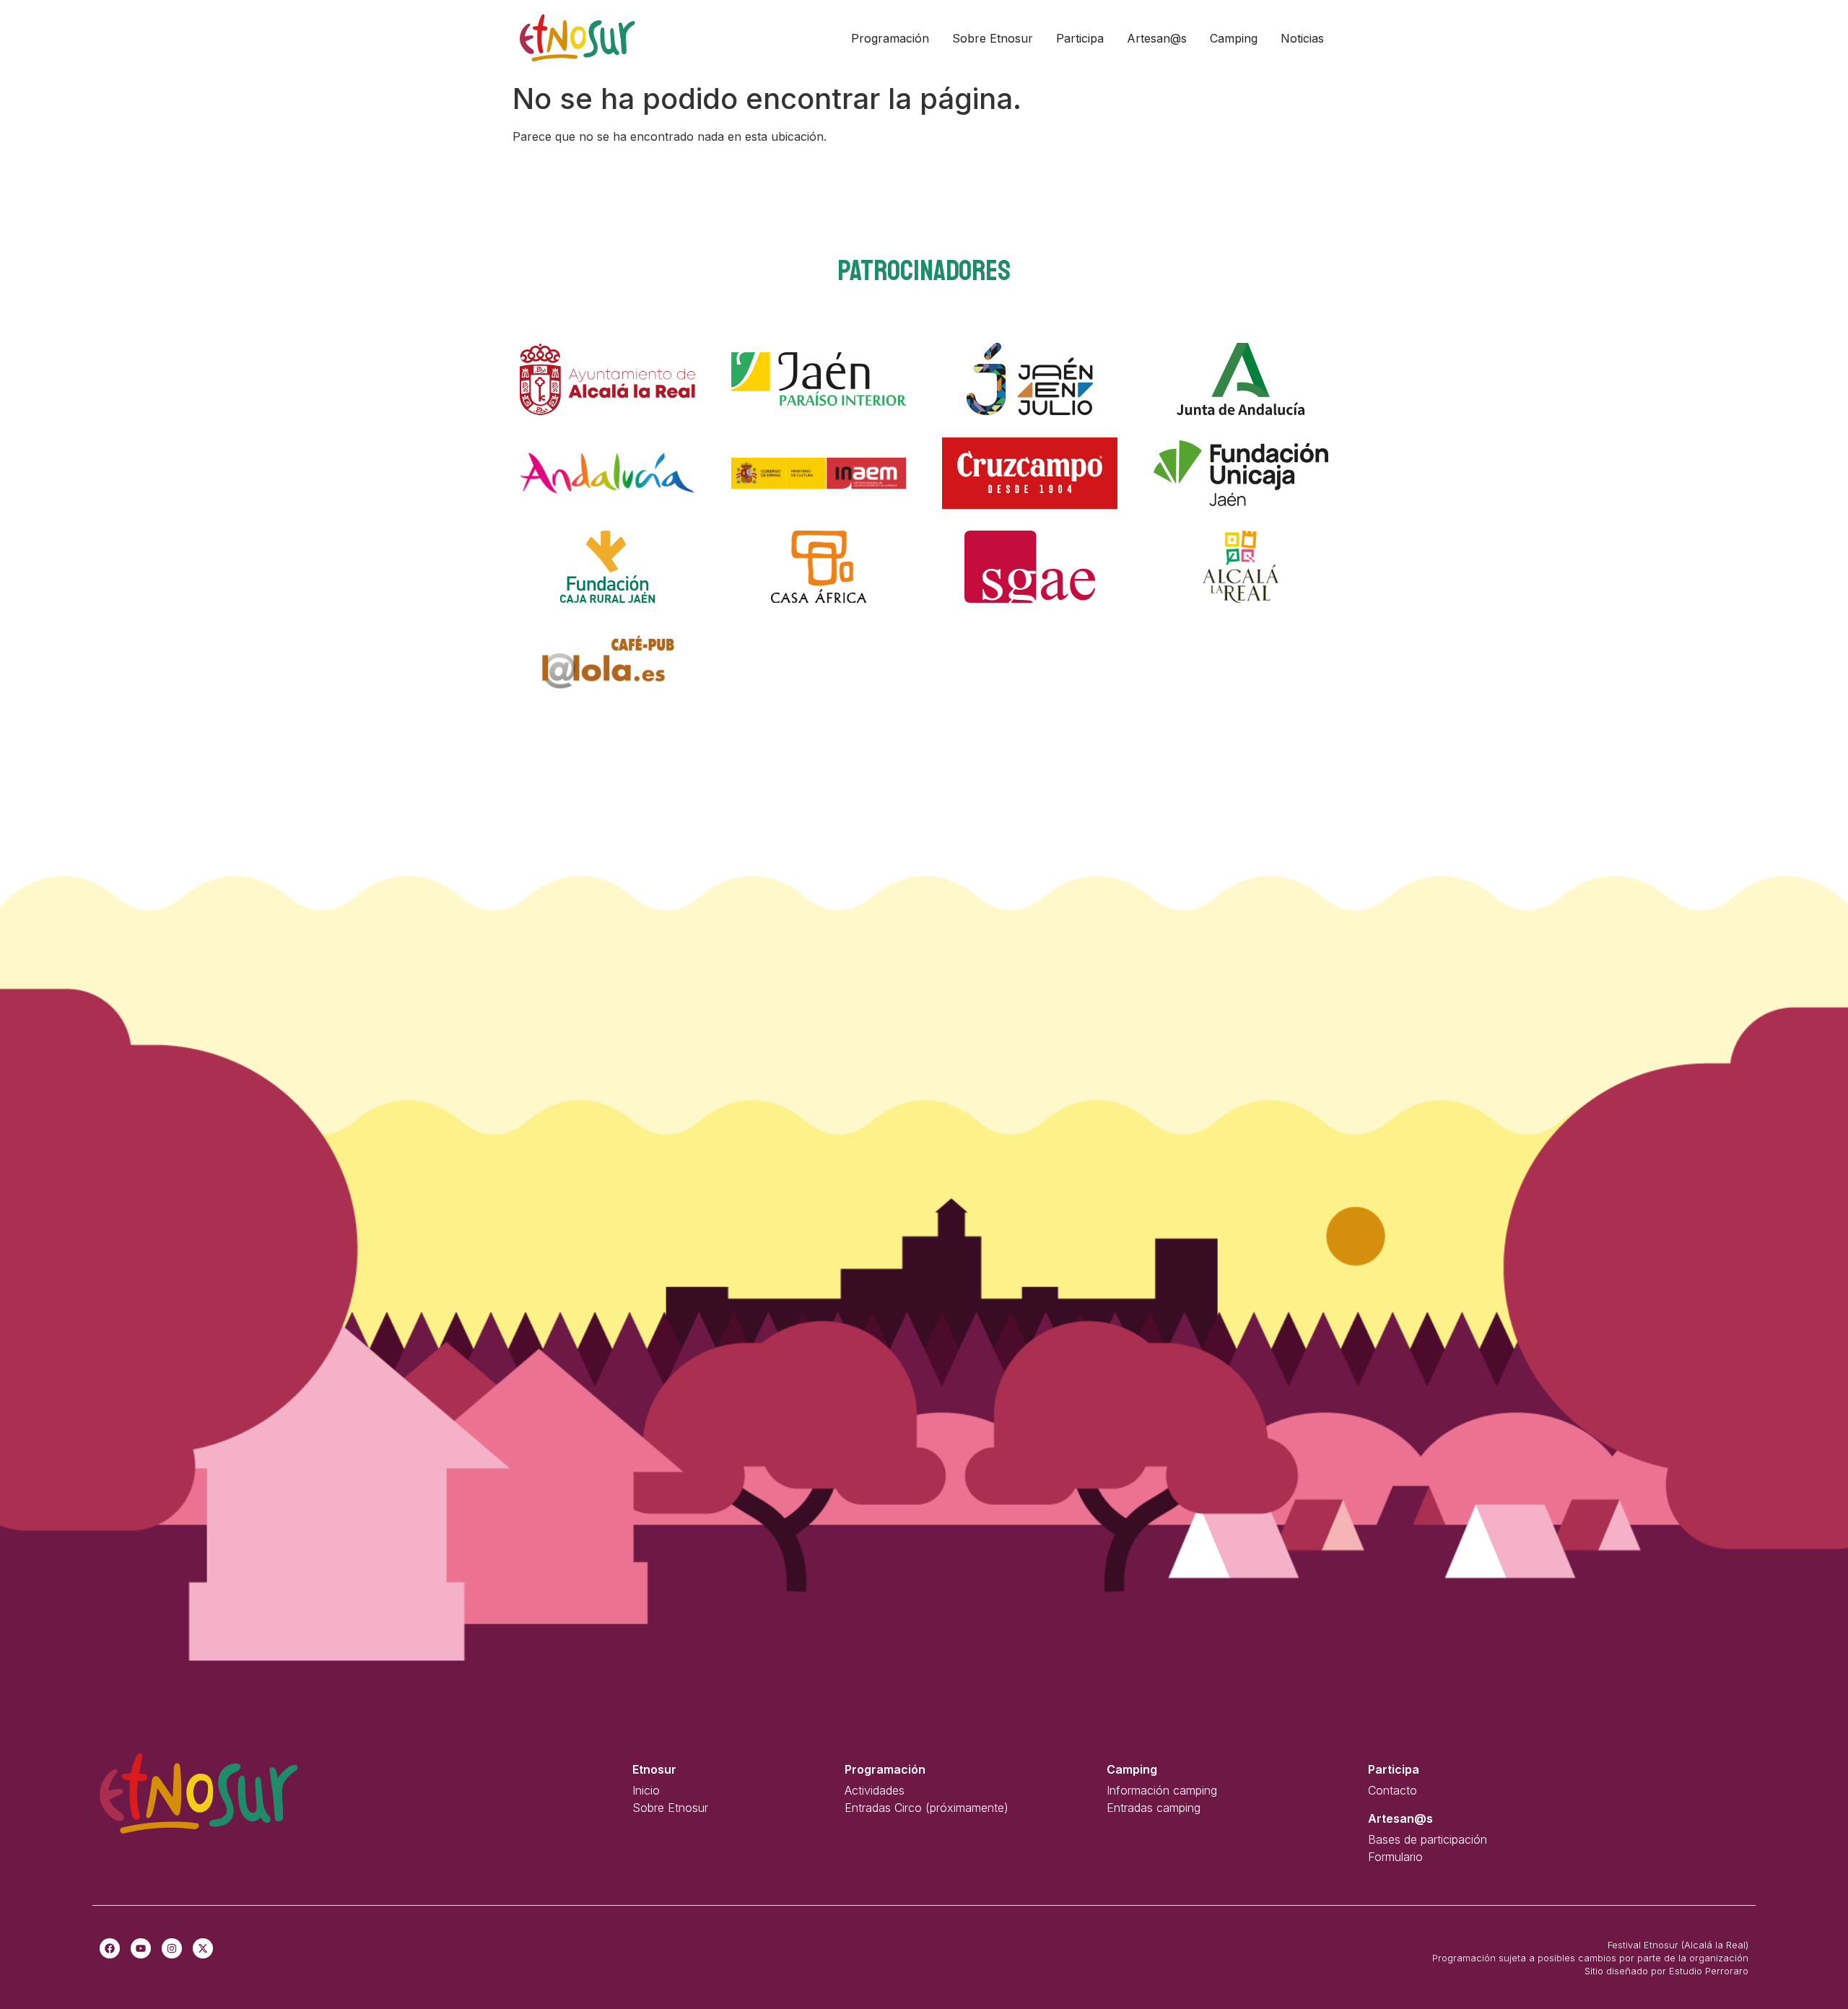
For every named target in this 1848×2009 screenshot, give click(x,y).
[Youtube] (141, 1948)
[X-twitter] (203, 1948)
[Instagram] (172, 1948)
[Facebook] (110, 1948)
